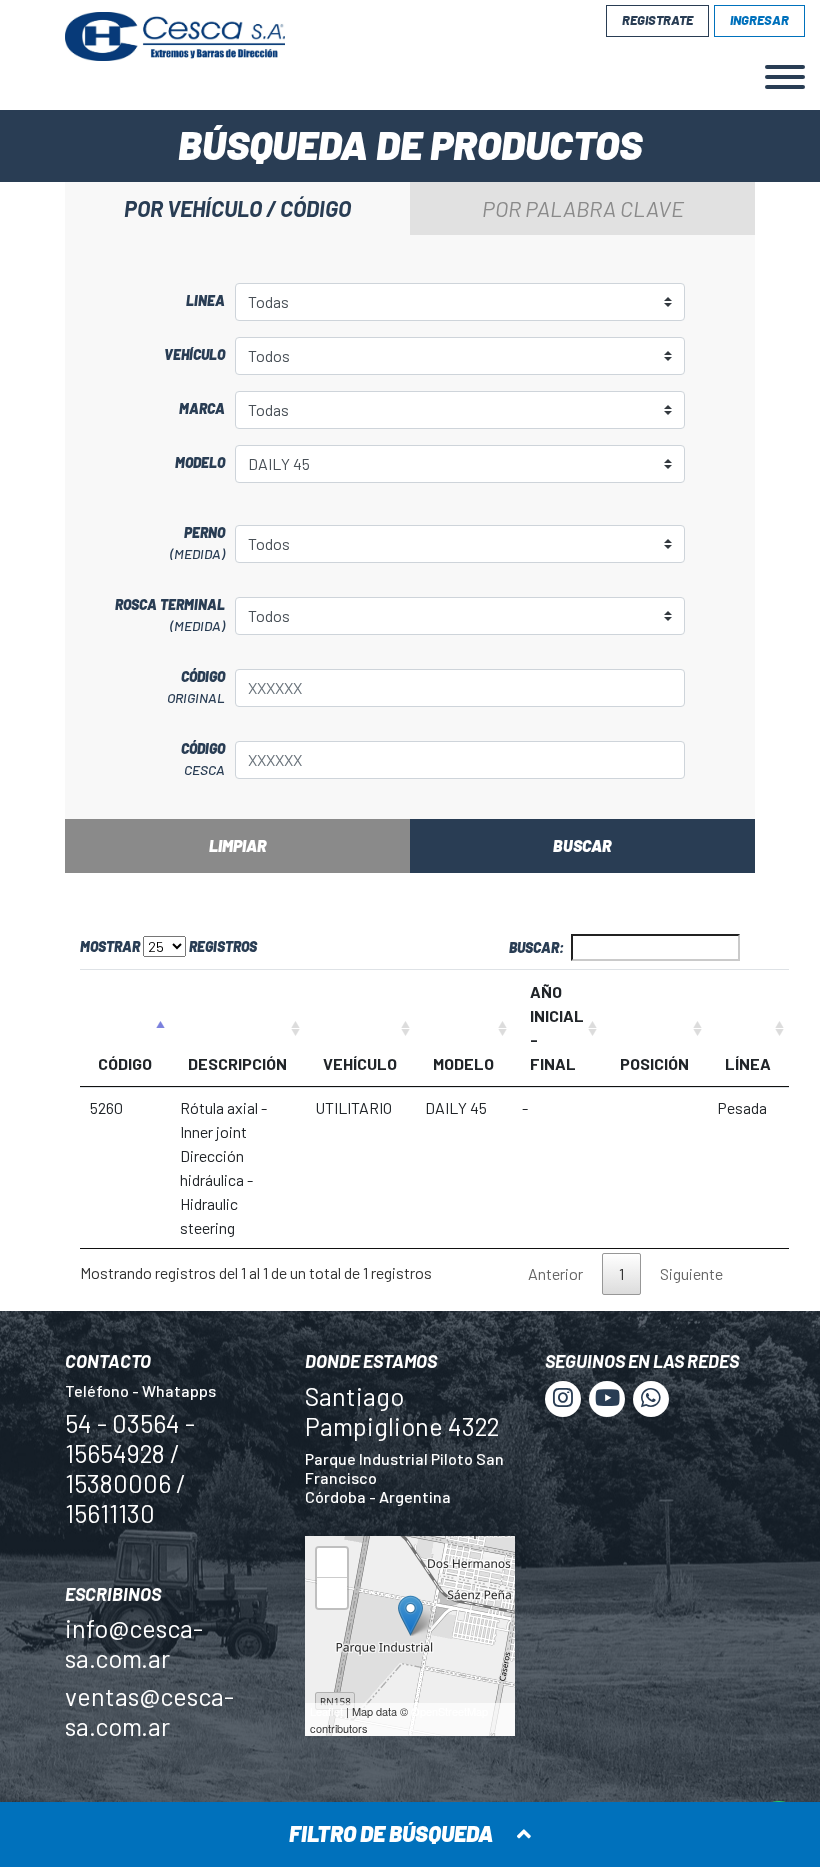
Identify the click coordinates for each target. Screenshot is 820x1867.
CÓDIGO (125, 1063)
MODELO (463, 1063)
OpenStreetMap (449, 1711)
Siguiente (691, 1273)
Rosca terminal (170, 615)
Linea (205, 300)
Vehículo (194, 354)
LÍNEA (748, 1063)
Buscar (582, 845)
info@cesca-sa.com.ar (134, 1643)
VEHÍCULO (360, 1063)
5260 (106, 1107)
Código (196, 687)
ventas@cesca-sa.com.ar (149, 1711)
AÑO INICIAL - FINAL (557, 1027)
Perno (197, 543)
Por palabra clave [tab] (583, 208)
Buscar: (536, 947)
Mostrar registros (168, 946)
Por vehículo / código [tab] (237, 208)
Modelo (200, 462)
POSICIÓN (654, 1063)
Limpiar (238, 845)
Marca (202, 408)
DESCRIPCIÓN (237, 1063)
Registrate (657, 20)
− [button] (332, 1596)
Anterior (555, 1273)
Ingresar (759, 20)
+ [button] (332, 1566)
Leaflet (326, 1711)
